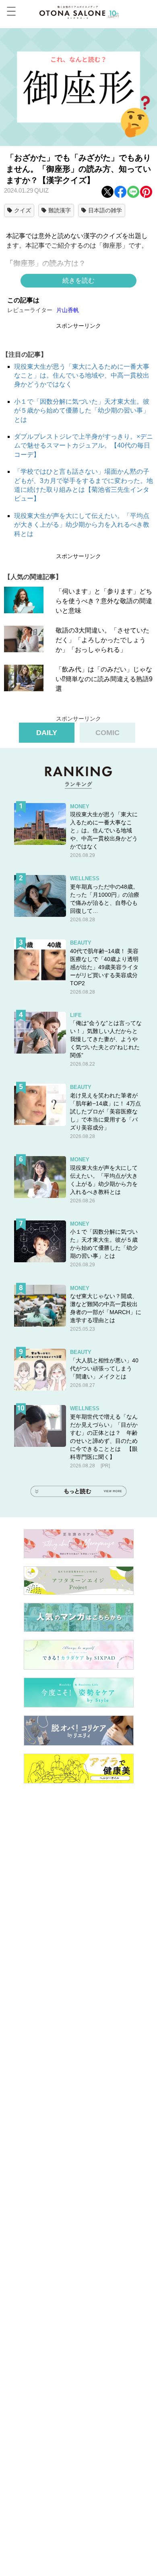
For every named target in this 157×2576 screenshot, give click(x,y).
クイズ (23, 210)
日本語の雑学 (105, 210)
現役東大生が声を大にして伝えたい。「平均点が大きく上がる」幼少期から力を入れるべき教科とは (82, 525)
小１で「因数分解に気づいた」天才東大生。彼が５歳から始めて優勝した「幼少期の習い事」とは (82, 411)
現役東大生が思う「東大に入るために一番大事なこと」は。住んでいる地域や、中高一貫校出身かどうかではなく (82, 376)
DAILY (47, 733)
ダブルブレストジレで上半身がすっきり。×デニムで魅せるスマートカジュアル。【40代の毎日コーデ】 (84, 446)
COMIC (107, 733)
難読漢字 (60, 210)
